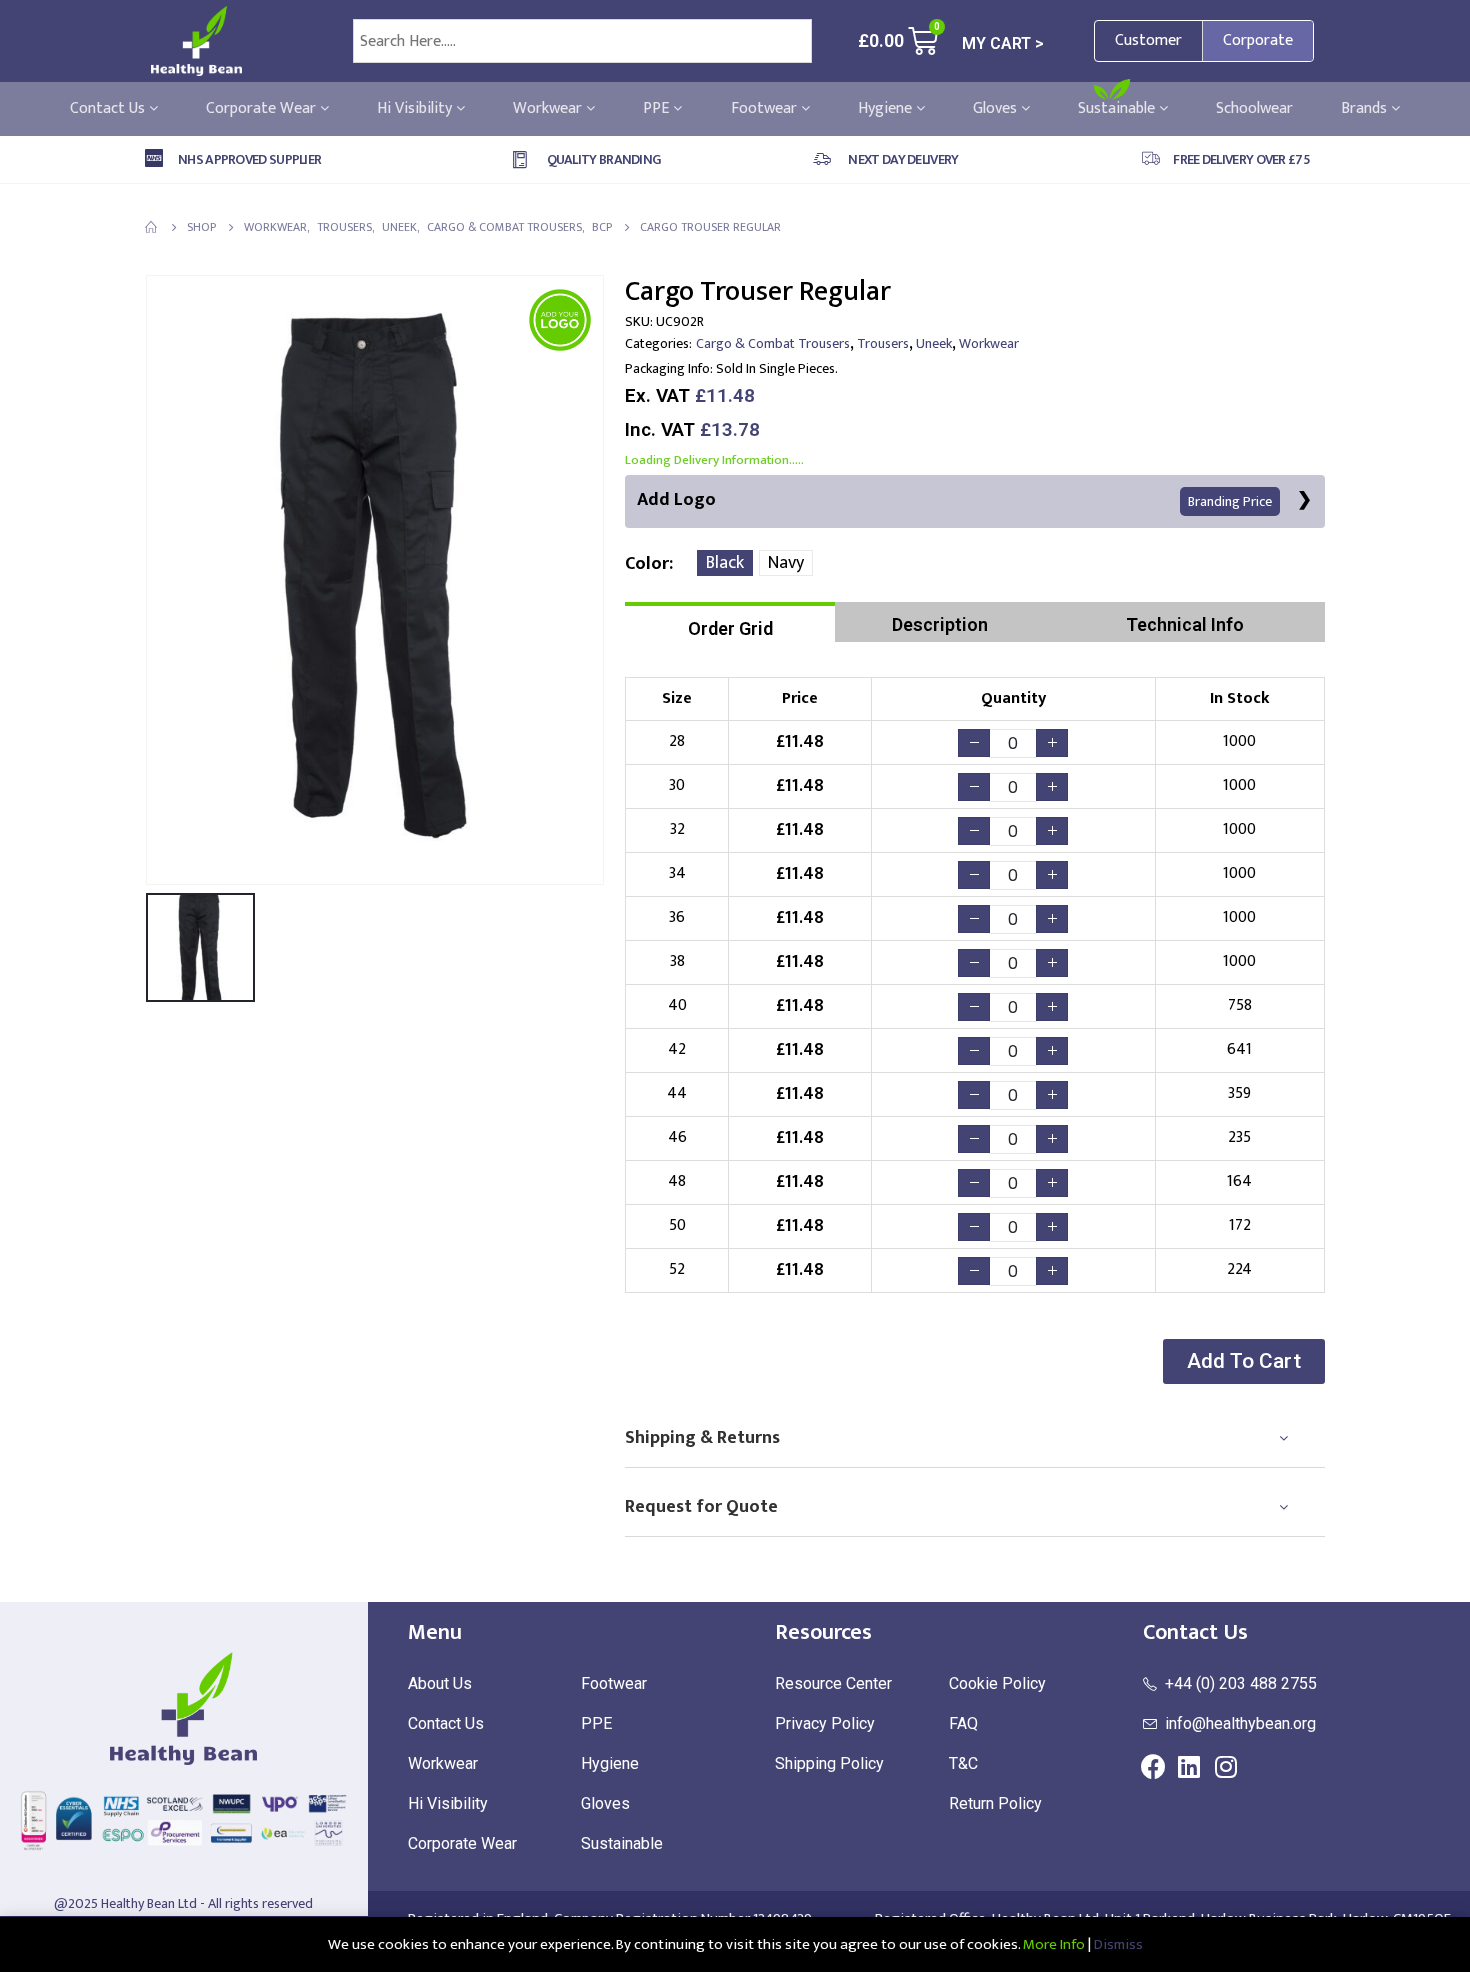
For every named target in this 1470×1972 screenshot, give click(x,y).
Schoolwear (1254, 109)
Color (647, 564)
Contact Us (109, 109)
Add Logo (954, 500)
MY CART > (1003, 43)
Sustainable (1118, 109)
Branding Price (1230, 501)
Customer (1148, 40)
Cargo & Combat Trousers (773, 343)
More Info (1054, 1944)
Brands (1366, 109)
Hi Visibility (416, 109)
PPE (658, 109)
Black (725, 563)
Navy (786, 563)
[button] (1244, 1361)
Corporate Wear (263, 109)
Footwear (766, 109)
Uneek (934, 343)
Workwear (549, 109)
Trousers (883, 343)
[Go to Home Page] (152, 227)
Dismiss (1118, 1944)
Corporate (1258, 40)
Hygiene (887, 109)
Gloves (997, 109)
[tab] (730, 622)
